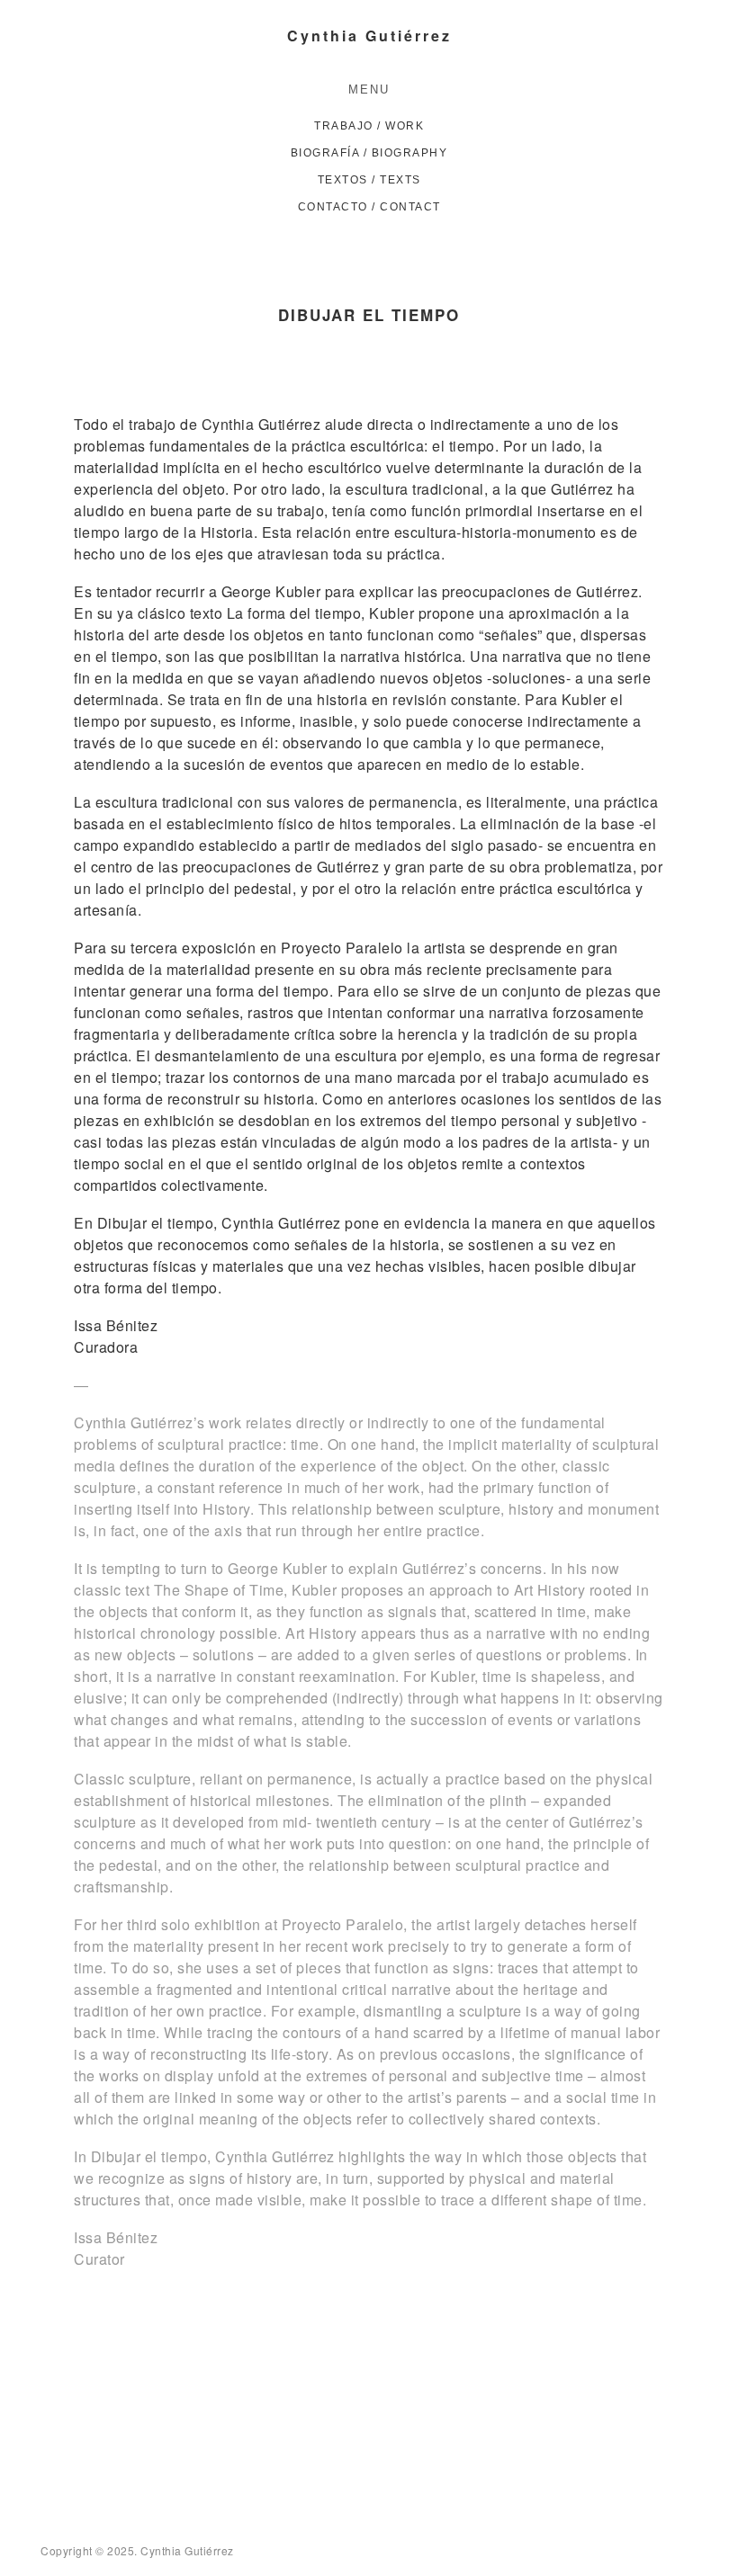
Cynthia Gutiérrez (369, 36)
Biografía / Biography (369, 153)
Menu (369, 89)
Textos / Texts (369, 180)
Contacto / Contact (369, 207)
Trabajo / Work (369, 126)
